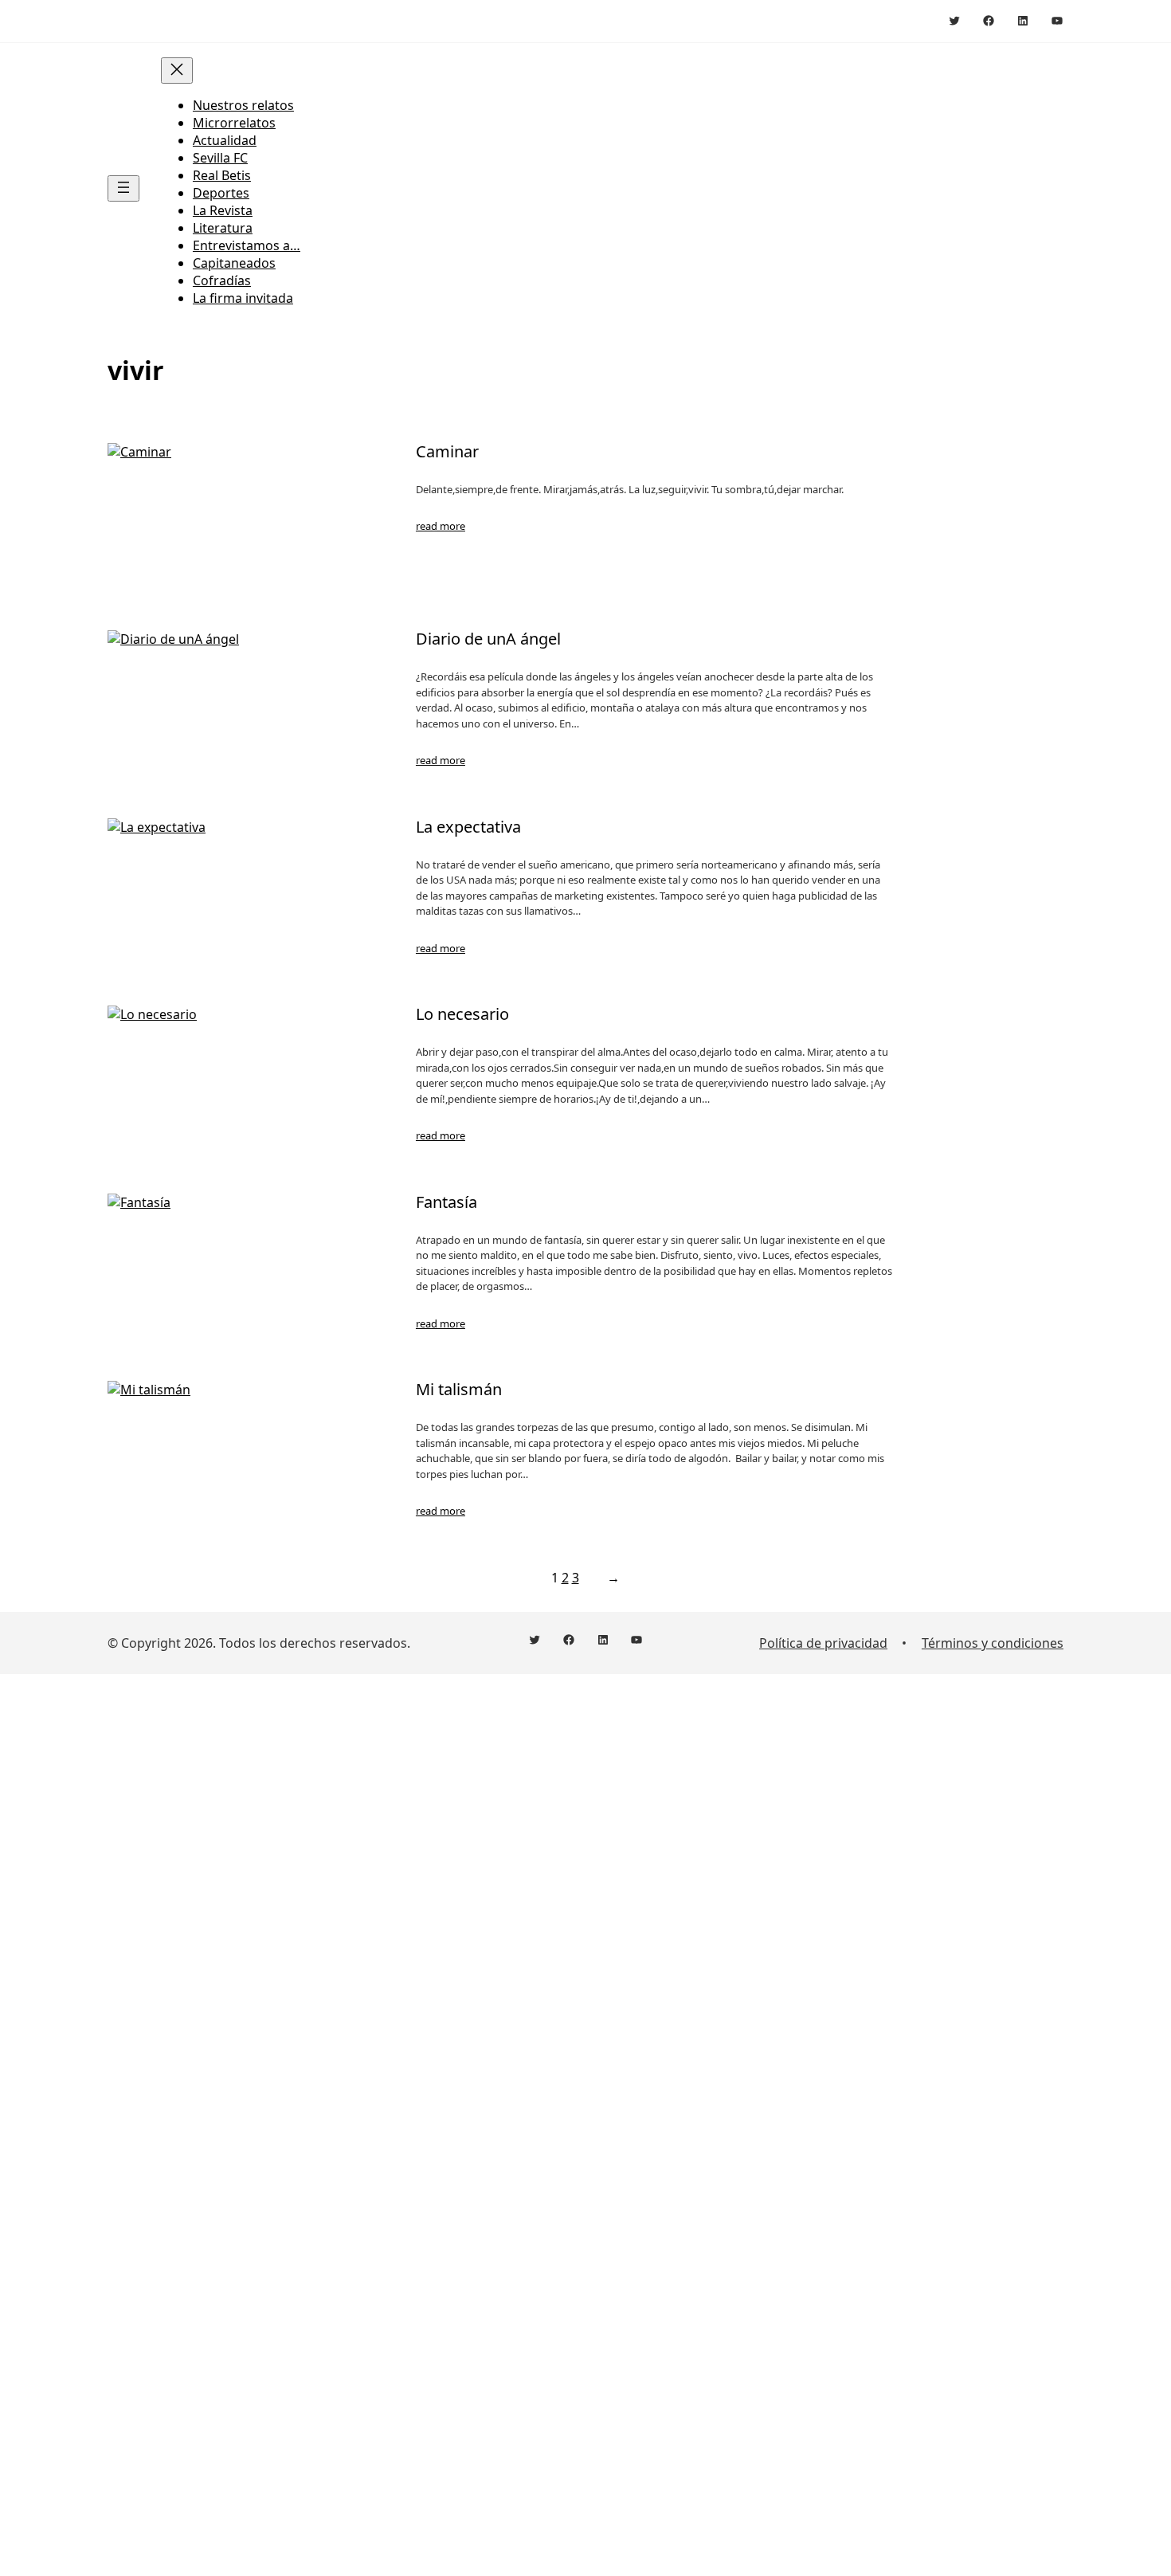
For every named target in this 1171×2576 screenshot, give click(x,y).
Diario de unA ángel (488, 639)
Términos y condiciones (993, 1643)
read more (441, 526)
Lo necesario (462, 1014)
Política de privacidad (823, 1643)
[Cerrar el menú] (177, 71)
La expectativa (468, 827)
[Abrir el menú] (123, 188)
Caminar (447, 452)
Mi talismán (459, 1390)
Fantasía (446, 1202)
